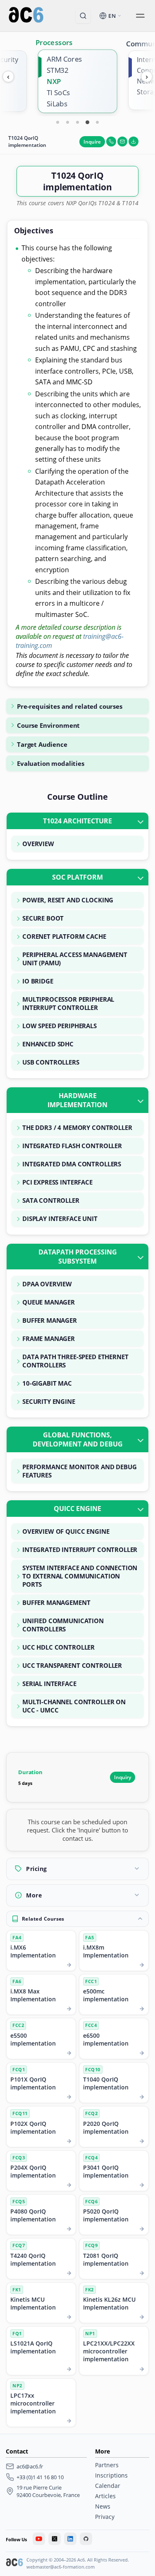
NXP (54, 81)
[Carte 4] (88, 122)
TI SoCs (58, 92)
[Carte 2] (68, 122)
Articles (105, 2496)
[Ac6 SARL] (14, 2563)
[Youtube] (39, 2539)
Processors (54, 42)
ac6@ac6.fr (30, 2466)
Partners (107, 2465)
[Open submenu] (140, 16)
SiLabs (57, 104)
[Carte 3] (78, 122)
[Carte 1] (58, 122)
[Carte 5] (98, 122)
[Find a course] (83, 16)
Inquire (92, 142)
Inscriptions (111, 2475)
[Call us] (111, 142)
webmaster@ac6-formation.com (61, 2567)
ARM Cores (64, 59)
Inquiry (123, 1777)
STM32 (57, 70)
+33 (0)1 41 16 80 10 (40, 2477)
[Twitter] (55, 2539)
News (103, 2506)
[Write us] (122, 142)
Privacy (105, 2517)
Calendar (108, 2486)
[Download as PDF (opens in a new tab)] (134, 142)
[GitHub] (86, 2539)
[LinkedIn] (70, 2539)
